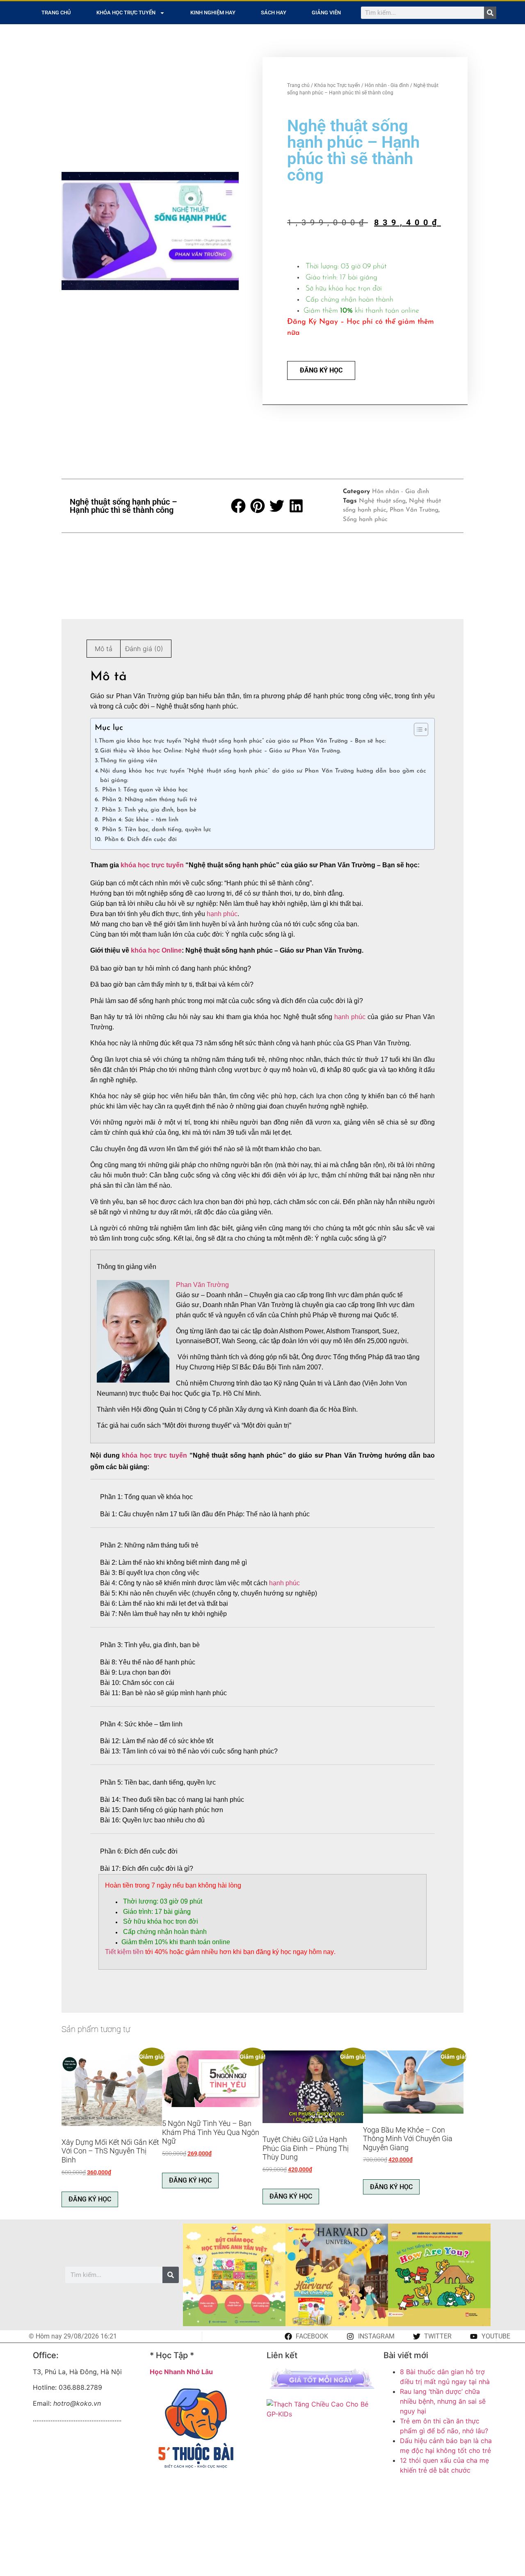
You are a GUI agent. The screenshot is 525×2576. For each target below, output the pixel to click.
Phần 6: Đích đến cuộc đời (140, 840)
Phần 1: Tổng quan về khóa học (144, 790)
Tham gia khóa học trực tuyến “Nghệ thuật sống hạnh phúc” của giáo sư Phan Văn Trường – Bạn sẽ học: (242, 741)
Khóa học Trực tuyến (126, 13)
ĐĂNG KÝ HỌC (321, 370)
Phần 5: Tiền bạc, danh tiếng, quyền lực (156, 830)
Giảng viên (326, 13)
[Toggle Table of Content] (417, 729)
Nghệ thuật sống (382, 501)
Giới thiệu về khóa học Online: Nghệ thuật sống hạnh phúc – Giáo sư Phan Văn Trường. (220, 751)
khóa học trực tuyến (152, 865)
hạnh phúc (222, 914)
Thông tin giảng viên (129, 761)
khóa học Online (156, 950)
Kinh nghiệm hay (213, 13)
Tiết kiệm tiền (124, 1952)
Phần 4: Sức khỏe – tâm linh (139, 820)
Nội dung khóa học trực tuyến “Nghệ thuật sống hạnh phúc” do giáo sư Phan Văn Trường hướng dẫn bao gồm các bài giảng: (263, 776)
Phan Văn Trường (414, 510)
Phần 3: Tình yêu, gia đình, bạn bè (148, 810)
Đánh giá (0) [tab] (144, 649)
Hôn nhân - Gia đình (387, 85)
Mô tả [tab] (104, 649)
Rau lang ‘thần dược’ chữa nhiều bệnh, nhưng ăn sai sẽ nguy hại (443, 2401)
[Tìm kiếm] (490, 13)
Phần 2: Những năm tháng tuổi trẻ (149, 800)
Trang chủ (56, 13)
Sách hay (274, 13)
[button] (239, 506)
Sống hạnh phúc (365, 520)
